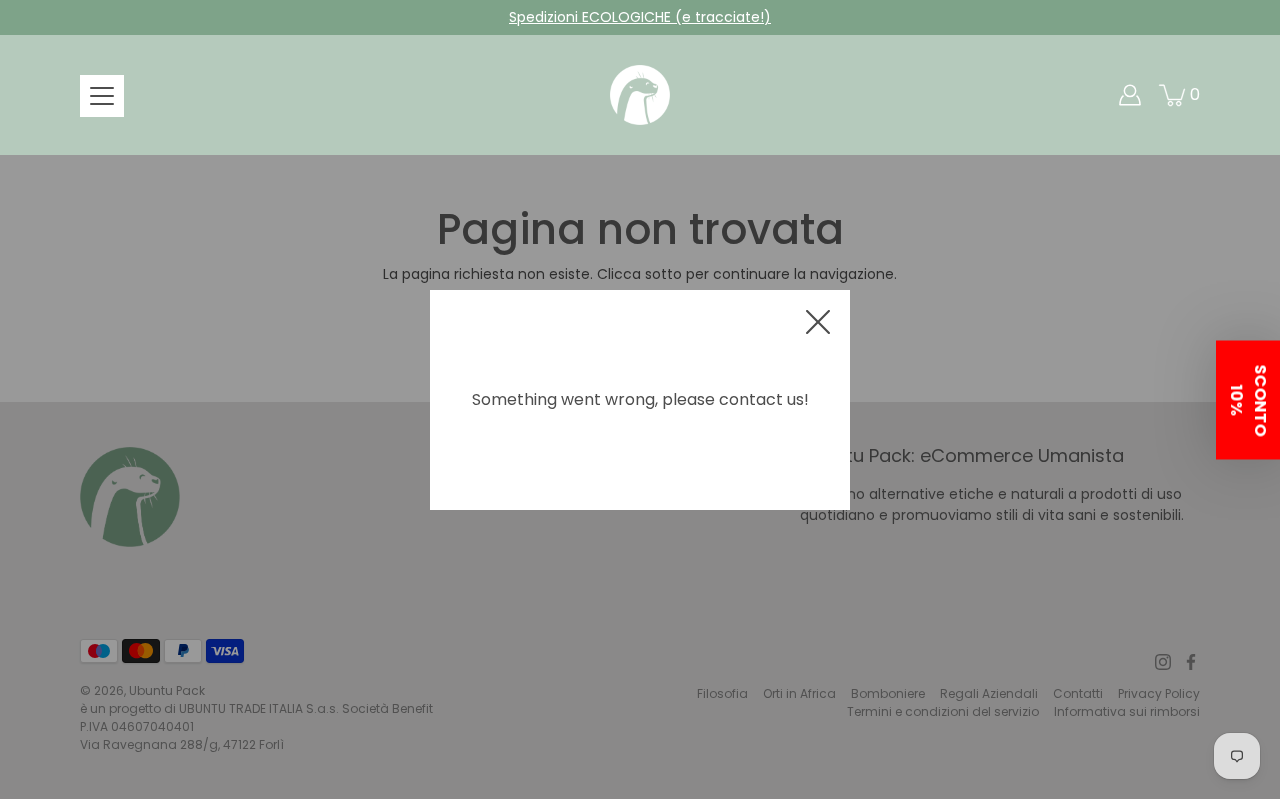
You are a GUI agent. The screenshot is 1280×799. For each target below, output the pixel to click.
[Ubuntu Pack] (640, 95)
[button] (1248, 399)
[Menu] (102, 96)
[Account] (1130, 95)
